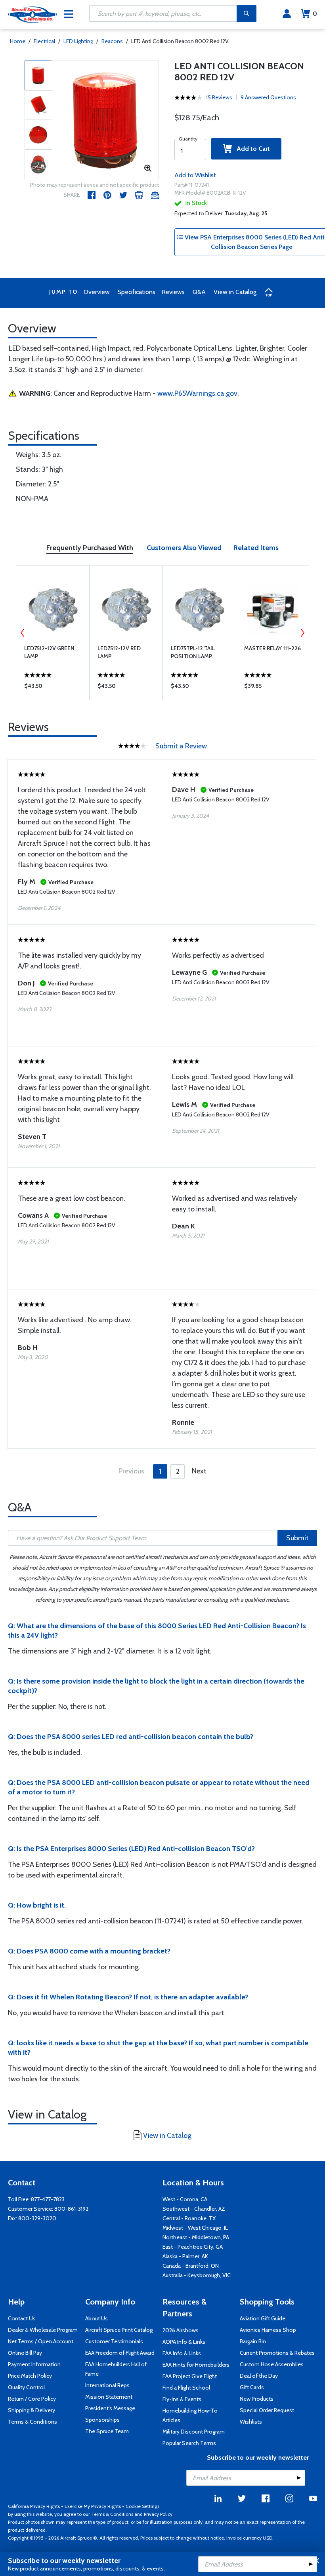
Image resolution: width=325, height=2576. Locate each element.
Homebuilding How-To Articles (190, 2415)
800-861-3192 (71, 2209)
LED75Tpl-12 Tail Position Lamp (193, 652)
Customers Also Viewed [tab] (184, 548)
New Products (257, 2399)
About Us (97, 2318)
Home (18, 41)
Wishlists (251, 2422)
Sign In (287, 14)
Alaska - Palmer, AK (185, 2256)
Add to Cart (251, 149)
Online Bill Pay (25, 2353)
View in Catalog (235, 292)
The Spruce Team (107, 2431)
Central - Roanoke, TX (189, 2218)
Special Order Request (267, 2410)
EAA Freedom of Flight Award (120, 2353)
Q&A (199, 292)
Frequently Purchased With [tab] (90, 548)
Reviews (173, 292)
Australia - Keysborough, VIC (197, 2275)
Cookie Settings (142, 2506)
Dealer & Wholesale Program (43, 2330)
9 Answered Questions (268, 97)
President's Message (110, 2408)
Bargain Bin (253, 2341)
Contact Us (22, 2318)
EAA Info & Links (182, 2353)
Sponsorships (102, 2420)
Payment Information (34, 2364)
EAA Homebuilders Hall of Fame (116, 2369)
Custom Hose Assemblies (272, 2364)
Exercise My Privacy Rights (93, 2506)
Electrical (44, 41)
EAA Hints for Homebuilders (196, 2365)
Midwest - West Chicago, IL (195, 2228)
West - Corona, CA (185, 2199)
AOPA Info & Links (184, 2342)
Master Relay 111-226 (272, 648)
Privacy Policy (158, 2514)
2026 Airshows (181, 2330)
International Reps (107, 2385)
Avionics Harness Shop (268, 2330)
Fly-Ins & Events (182, 2399)
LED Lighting (78, 41)
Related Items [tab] (256, 548)
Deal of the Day (259, 2376)
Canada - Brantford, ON (191, 2266)
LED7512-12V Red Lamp (119, 652)
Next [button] (302, 633)
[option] (106, 120)
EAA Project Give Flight (190, 2376)
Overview (97, 292)
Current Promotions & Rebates (277, 2353)
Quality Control (26, 2387)
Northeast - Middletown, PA (196, 2237)
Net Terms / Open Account (41, 2341)
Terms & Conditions (32, 2422)
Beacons (112, 41)
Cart (315, 14)
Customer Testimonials (114, 2341)
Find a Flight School (186, 2388)
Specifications (137, 292)
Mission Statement (109, 2397)
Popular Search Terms (189, 2443)
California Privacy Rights (34, 2506)
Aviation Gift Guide (263, 2318)
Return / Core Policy (32, 2399)
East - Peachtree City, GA (193, 2247)
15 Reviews (219, 97)
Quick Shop (53, 688)
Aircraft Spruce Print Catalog (119, 2330)
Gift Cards (252, 2387)
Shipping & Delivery (32, 2410)
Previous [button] (23, 633)
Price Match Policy (30, 2376)
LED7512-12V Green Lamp (49, 652)
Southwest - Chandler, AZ (194, 2209)
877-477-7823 (48, 2199)
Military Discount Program (194, 2432)
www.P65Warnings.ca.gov (197, 393)
